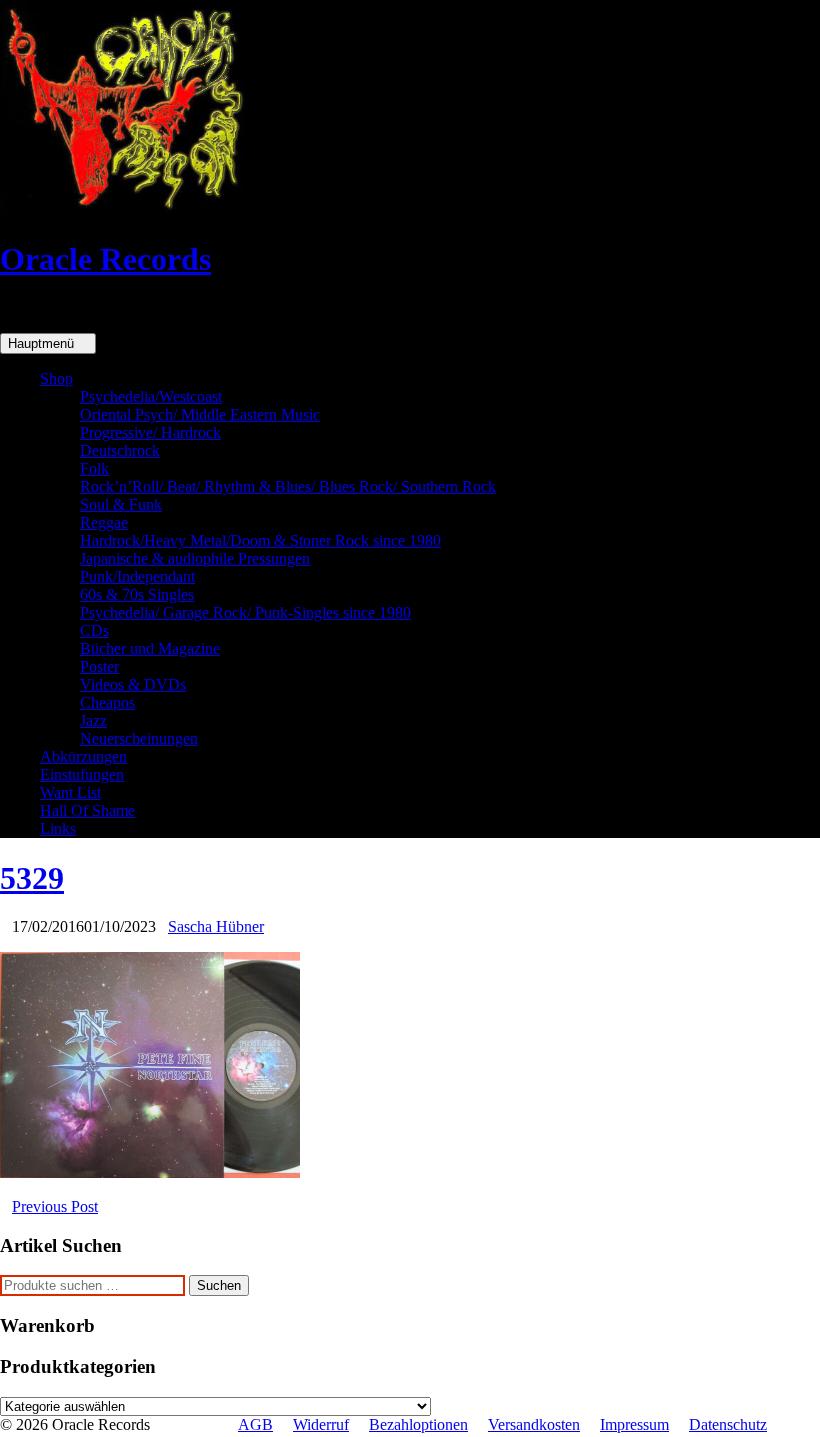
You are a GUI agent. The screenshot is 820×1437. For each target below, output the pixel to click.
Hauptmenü (43, 343)
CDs (94, 630)
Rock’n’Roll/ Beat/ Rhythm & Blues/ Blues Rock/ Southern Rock (288, 486)
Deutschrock (120, 450)
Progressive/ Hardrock (150, 432)
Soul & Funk (121, 504)
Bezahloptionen (418, 1424)
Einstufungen (82, 774)
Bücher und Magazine (150, 648)
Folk (94, 468)
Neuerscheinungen (139, 738)
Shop (56, 378)
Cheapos (107, 702)
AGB (255, 1424)
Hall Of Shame (87, 810)
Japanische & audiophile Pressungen (195, 558)
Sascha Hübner (216, 926)
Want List (70, 792)
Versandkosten (534, 1424)
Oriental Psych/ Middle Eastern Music (200, 414)
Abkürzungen (83, 756)
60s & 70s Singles (137, 594)
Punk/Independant (137, 576)
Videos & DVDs (133, 684)
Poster (99, 666)
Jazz (93, 720)
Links (58, 828)
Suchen (219, 1285)
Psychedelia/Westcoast (151, 396)
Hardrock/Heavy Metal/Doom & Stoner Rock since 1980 (260, 540)
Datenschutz (728, 1424)
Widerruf (321, 1424)
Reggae (104, 522)
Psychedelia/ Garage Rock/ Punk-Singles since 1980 (245, 612)
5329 (32, 878)
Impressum (634, 1424)
